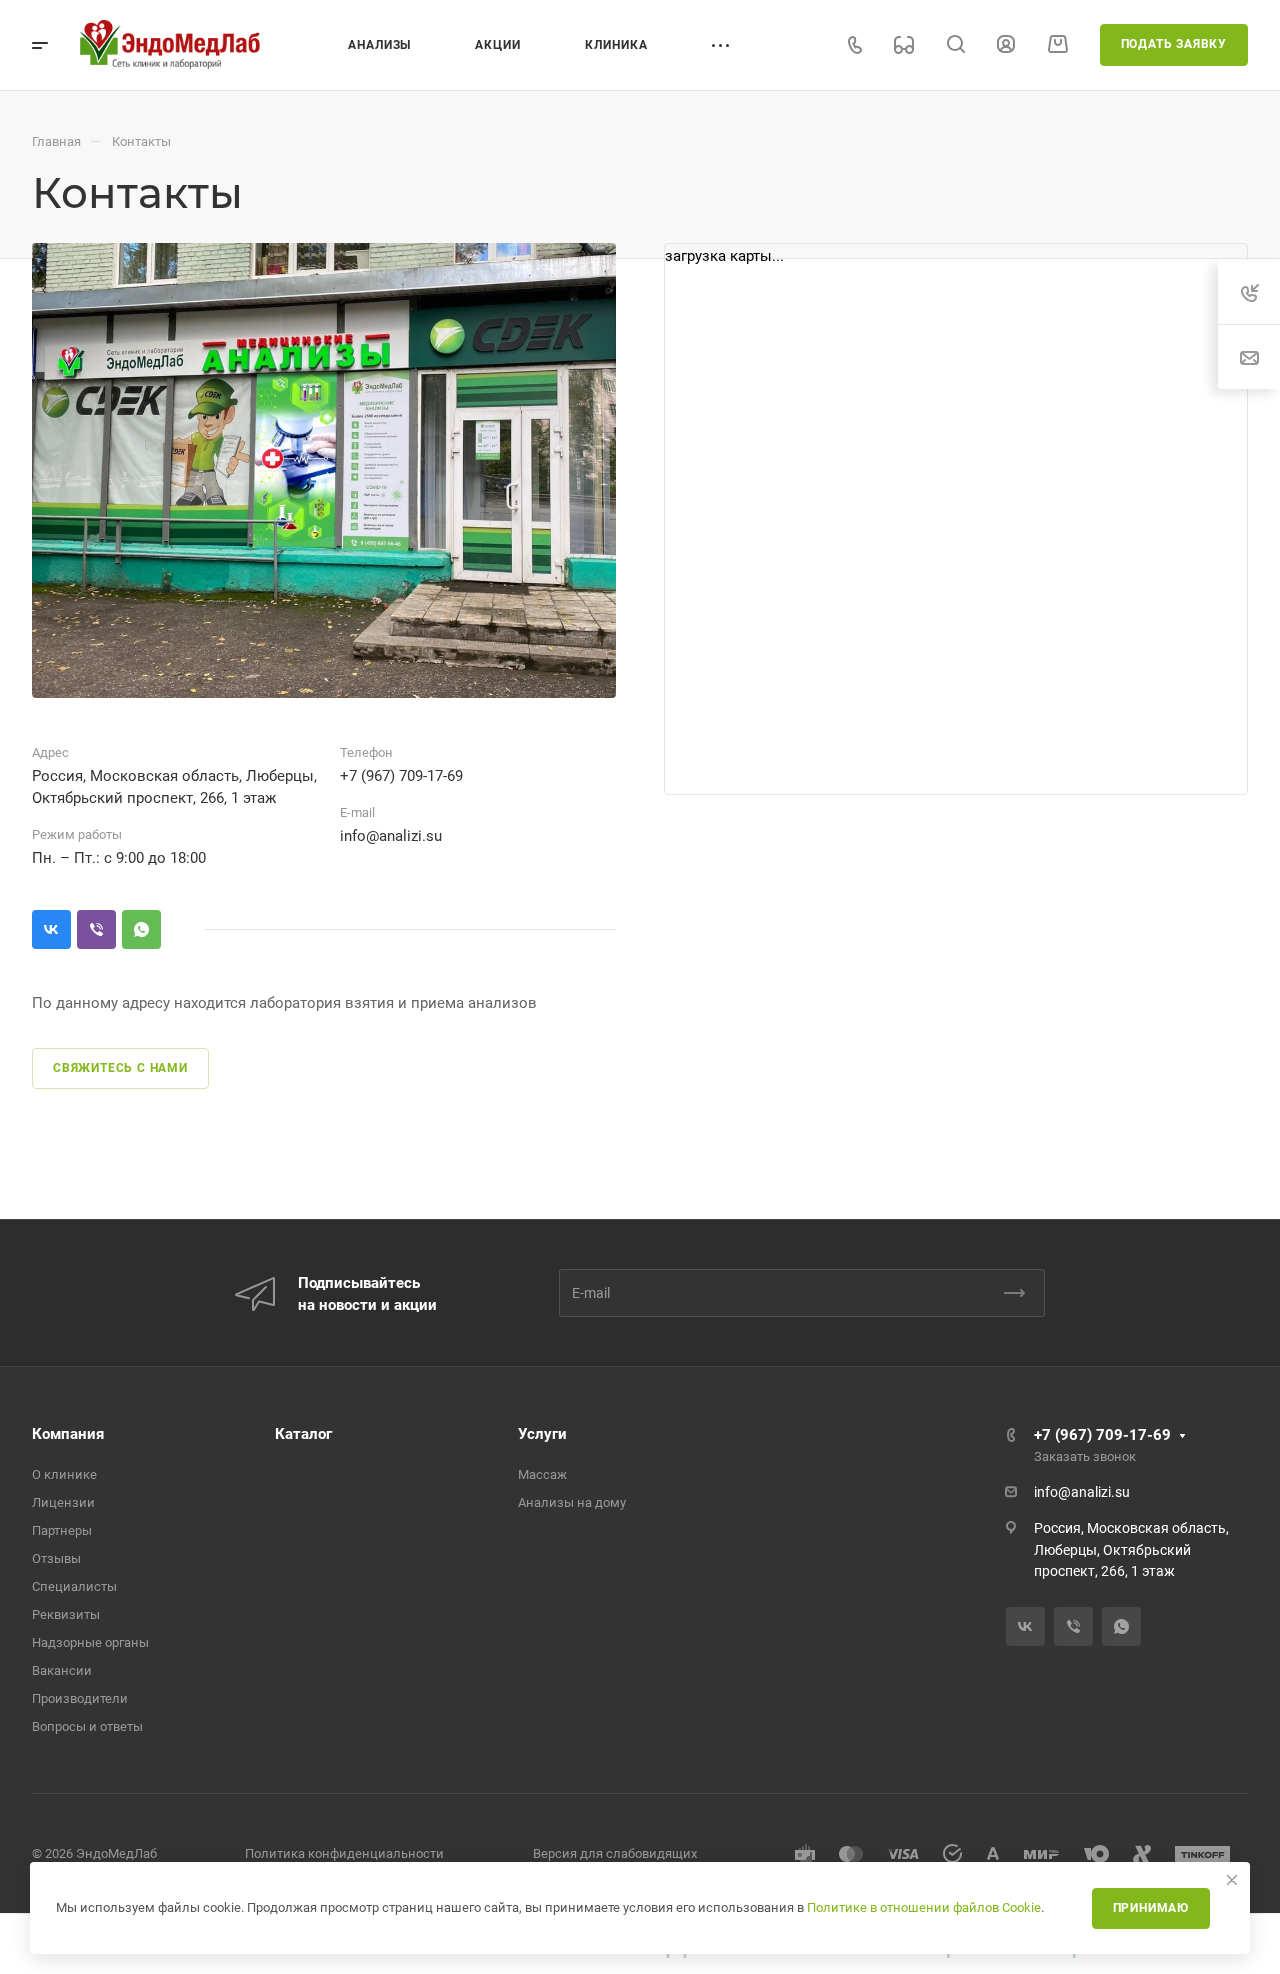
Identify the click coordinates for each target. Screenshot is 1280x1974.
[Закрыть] (1232, 1880)
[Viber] (96, 929)
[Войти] (1006, 44)
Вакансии (62, 1670)
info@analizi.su (391, 836)
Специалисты (74, 1586)
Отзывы (56, 1558)
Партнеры (62, 1530)
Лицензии (63, 1502)
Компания (68, 1434)
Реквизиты (66, 1614)
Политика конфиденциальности (344, 1853)
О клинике (64, 1474)
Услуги (542, 1434)
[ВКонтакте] (51, 929)
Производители (80, 1698)
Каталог (303, 1434)
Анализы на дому (572, 1502)
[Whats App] (141, 929)
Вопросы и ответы (87, 1726)
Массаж (542, 1474)
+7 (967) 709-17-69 (401, 776)
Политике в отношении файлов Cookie (924, 1907)
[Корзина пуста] (1057, 44)
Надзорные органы (90, 1642)
